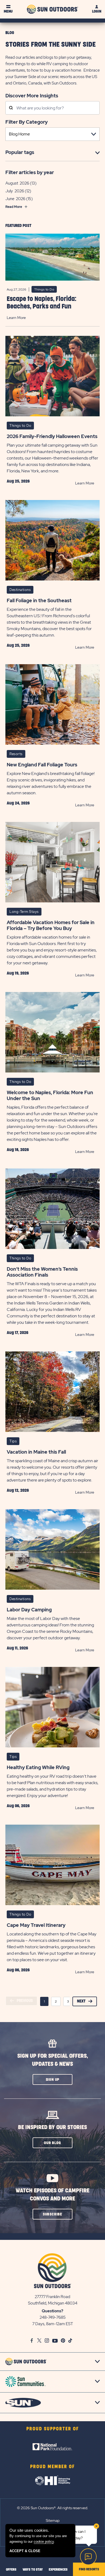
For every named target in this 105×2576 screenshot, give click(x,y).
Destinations (20, 590)
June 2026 (15, 199)
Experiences (58, 2570)
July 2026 (15, 191)
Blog (10, 33)
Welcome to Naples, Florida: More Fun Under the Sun (50, 1096)
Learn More (16, 318)
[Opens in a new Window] (52, 2447)
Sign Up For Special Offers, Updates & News (53, 2060)
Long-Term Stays (24, 912)
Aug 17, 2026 (17, 1333)
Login (97, 11)
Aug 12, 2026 (18, 1490)
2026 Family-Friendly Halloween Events (52, 436)
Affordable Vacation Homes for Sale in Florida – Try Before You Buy (51, 925)
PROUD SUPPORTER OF (53, 2429)
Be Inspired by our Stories (52, 2127)
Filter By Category (27, 122)
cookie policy (44, 2542)
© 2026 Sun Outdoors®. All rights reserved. (52, 2508)
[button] (52, 2079)
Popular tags (20, 152)
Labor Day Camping (29, 1610)
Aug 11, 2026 (17, 1648)
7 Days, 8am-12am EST (53, 2324)
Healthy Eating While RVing (38, 1767)
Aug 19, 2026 (18, 973)
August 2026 (17, 183)
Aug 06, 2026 (18, 1806)
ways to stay (33, 2570)
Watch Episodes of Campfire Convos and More (52, 2195)
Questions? (52, 2311)
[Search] (11, 108)
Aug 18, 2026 (18, 1150)
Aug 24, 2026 (18, 803)
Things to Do (44, 289)
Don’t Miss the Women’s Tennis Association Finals (42, 1272)
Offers (11, 2570)
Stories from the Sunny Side (50, 45)
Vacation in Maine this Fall (36, 1452)
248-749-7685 (53, 2317)
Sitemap (53, 2520)
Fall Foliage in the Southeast (39, 601)
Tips (13, 1441)
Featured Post (18, 226)
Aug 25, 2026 (18, 481)
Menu (8, 11)
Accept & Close (25, 2551)
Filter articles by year (30, 172)
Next (81, 2001)
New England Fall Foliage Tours (42, 765)
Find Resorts (89, 2569)
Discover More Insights (32, 95)
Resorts (16, 754)
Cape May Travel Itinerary (36, 1925)
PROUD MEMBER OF (52, 2467)
